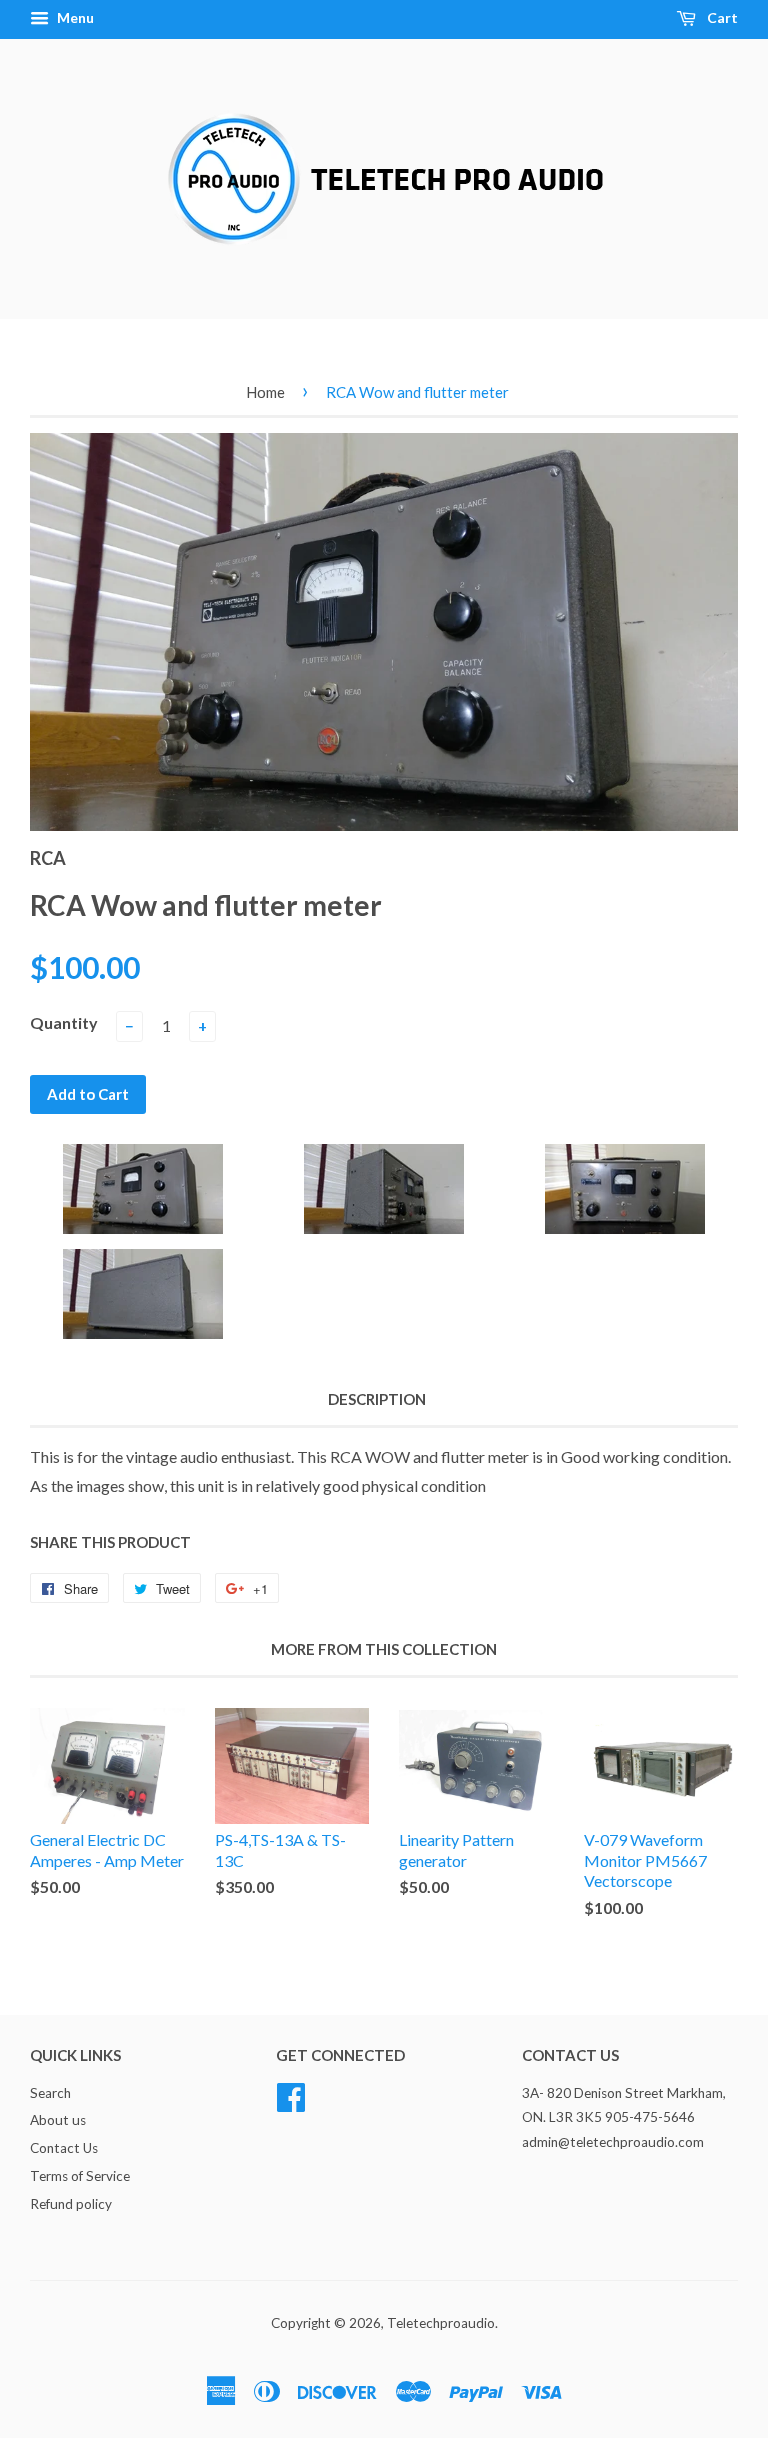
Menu (74, 17)
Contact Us (64, 2148)
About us (58, 2120)
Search (50, 2093)
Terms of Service (80, 2176)
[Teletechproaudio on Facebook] (291, 2094)
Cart (721, 17)
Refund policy (71, 2204)
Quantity (64, 1022)
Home (265, 392)
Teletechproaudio (441, 2323)
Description (377, 1399)
